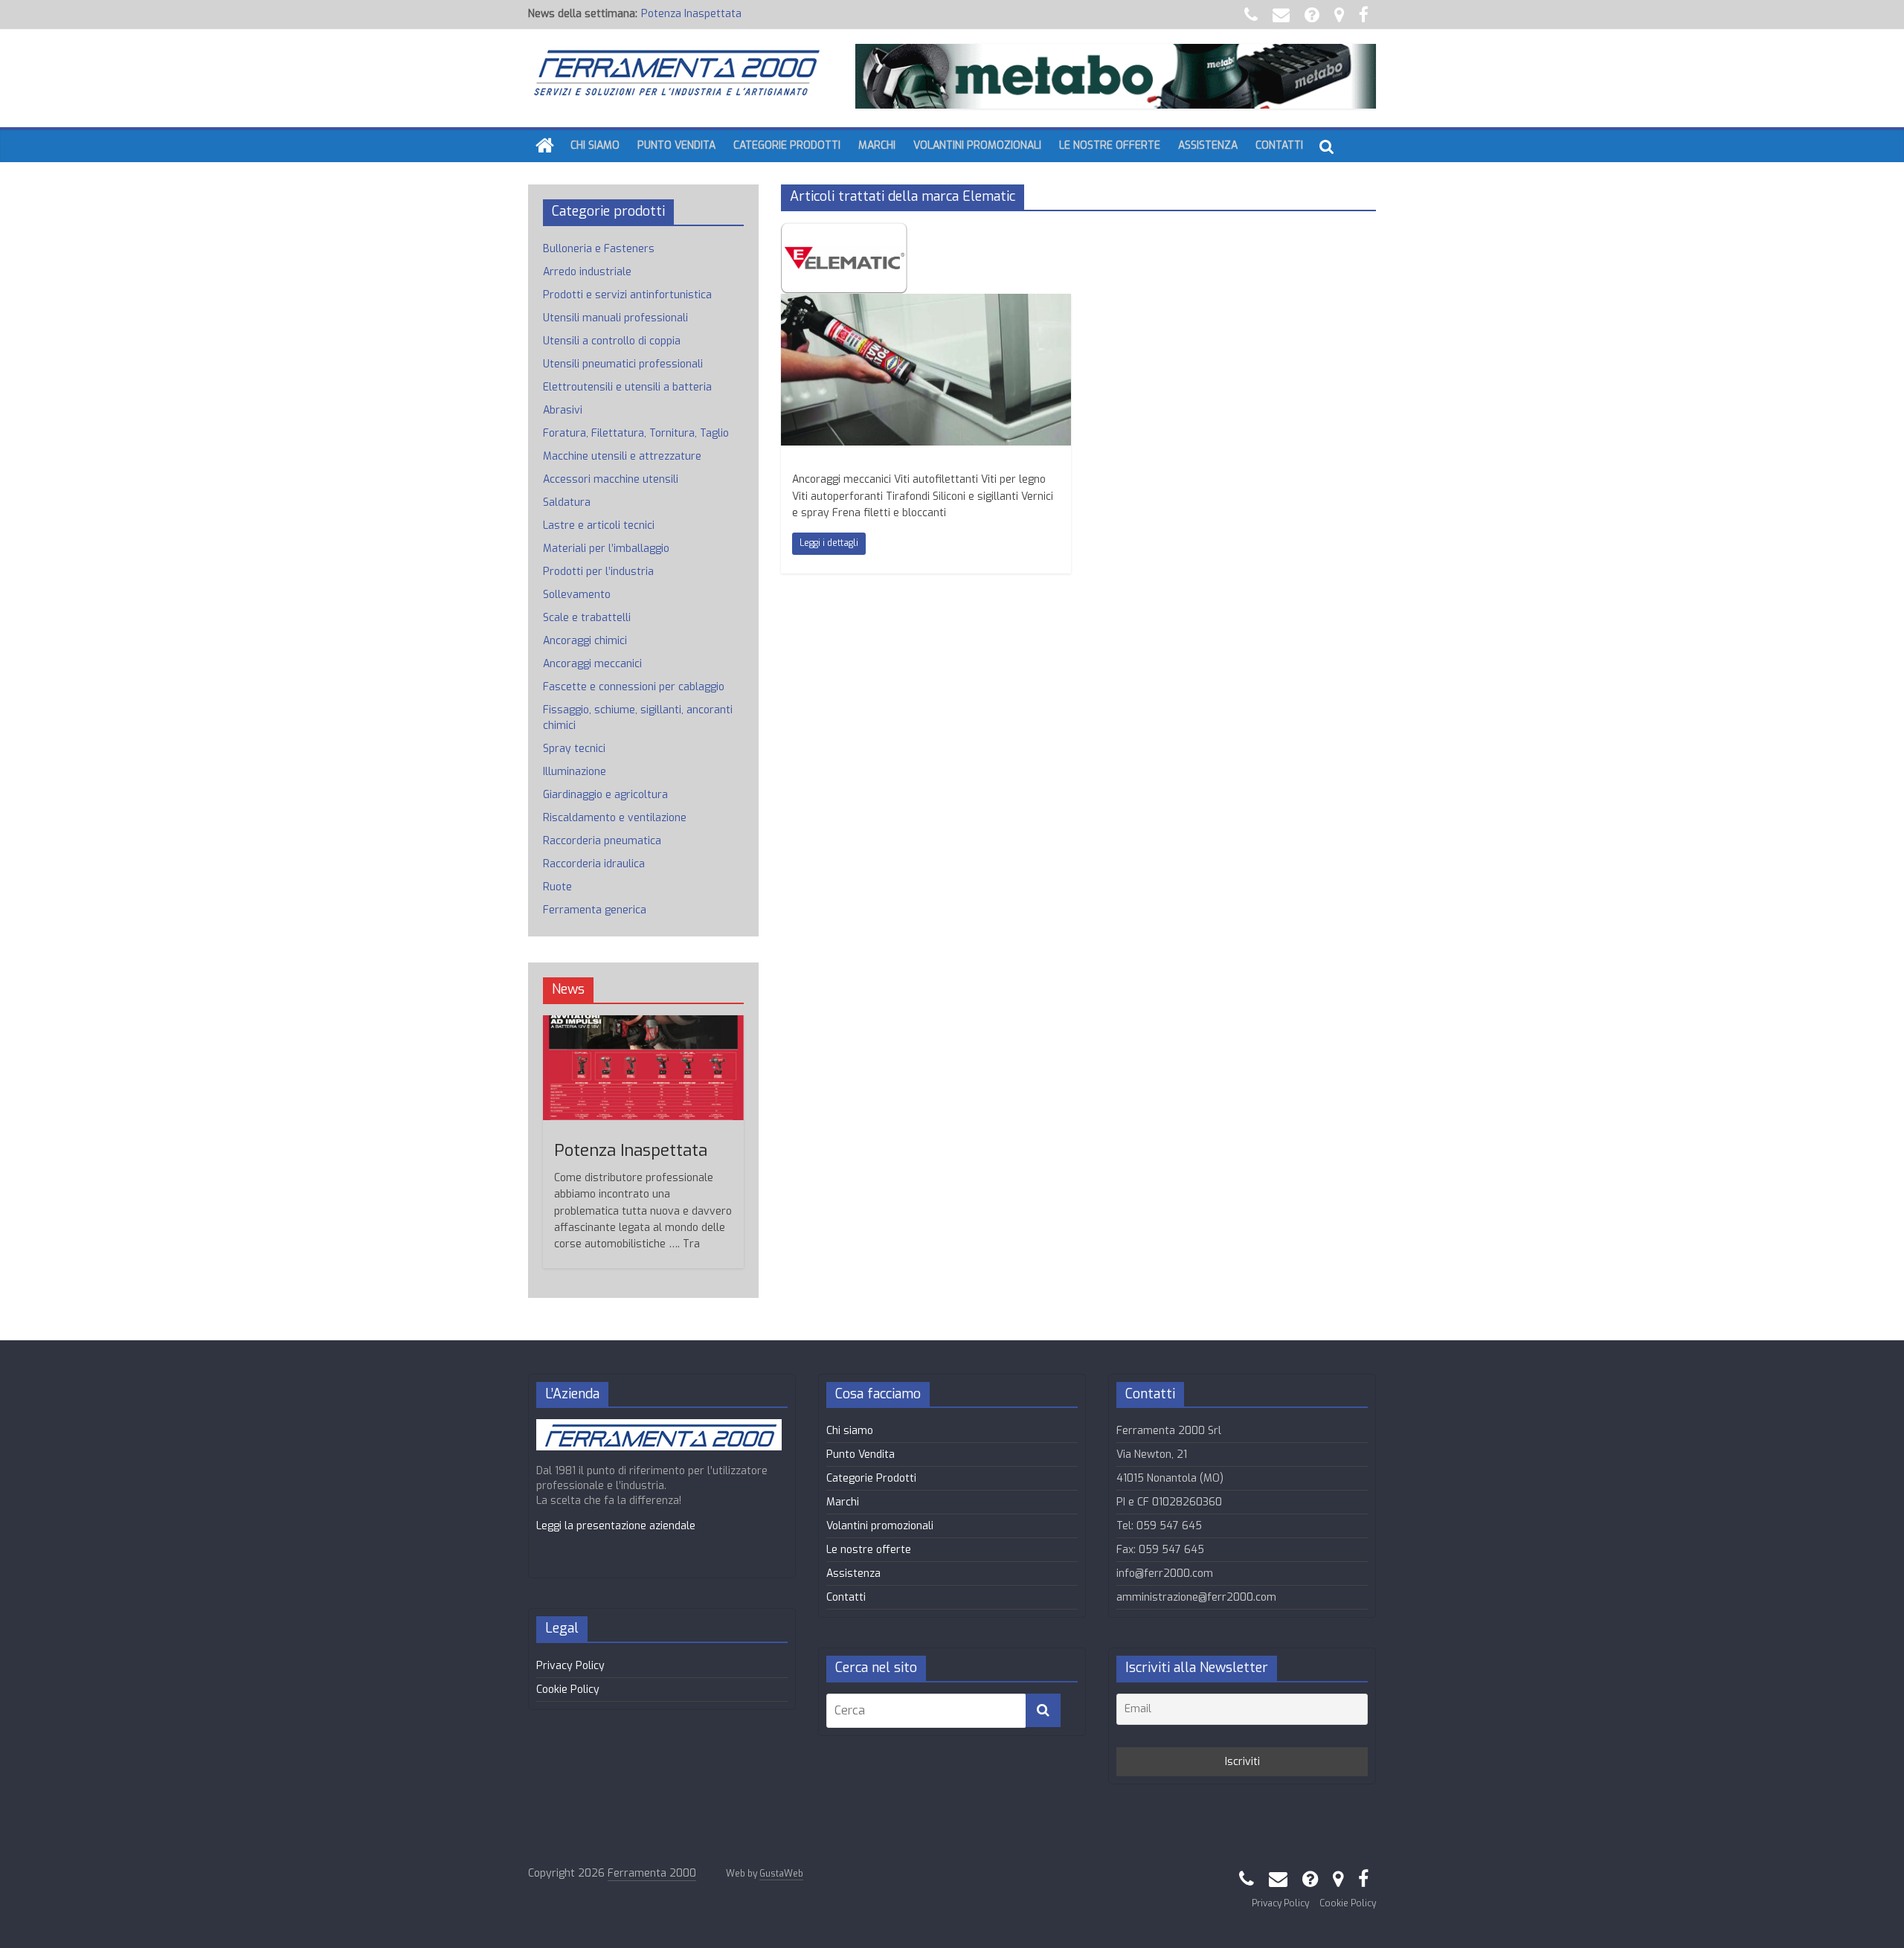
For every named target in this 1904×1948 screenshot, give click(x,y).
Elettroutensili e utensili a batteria (627, 387)
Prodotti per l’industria (598, 572)
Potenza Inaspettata (691, 14)
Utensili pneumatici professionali (623, 364)
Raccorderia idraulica (594, 864)
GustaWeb (781, 1874)
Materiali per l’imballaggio (606, 549)
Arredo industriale (587, 272)
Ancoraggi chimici (585, 641)
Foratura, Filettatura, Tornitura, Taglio (636, 433)
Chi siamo (595, 145)
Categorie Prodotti (787, 145)
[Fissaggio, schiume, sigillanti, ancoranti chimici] (926, 303)
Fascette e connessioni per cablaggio (634, 687)
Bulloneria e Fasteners (599, 249)
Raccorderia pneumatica (602, 841)
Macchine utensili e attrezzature (622, 456)
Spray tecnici (574, 749)
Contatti (1279, 145)
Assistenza (1208, 145)
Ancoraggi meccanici (592, 664)
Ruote (557, 887)
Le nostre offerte (1110, 145)
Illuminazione (575, 772)
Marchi (877, 145)
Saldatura (567, 502)
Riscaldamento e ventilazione (615, 818)
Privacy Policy (570, 1666)
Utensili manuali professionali (615, 318)
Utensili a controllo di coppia (612, 341)
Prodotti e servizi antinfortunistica (627, 295)
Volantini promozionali (977, 145)
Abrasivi (563, 410)
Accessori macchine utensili (611, 479)
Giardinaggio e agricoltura (605, 795)
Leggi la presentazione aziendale (616, 1526)
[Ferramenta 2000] (545, 146)
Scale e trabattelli (587, 618)
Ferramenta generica (595, 910)
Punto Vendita (676, 145)
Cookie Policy (568, 1690)
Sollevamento (577, 595)
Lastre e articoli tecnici (599, 525)
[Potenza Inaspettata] (643, 1023)
